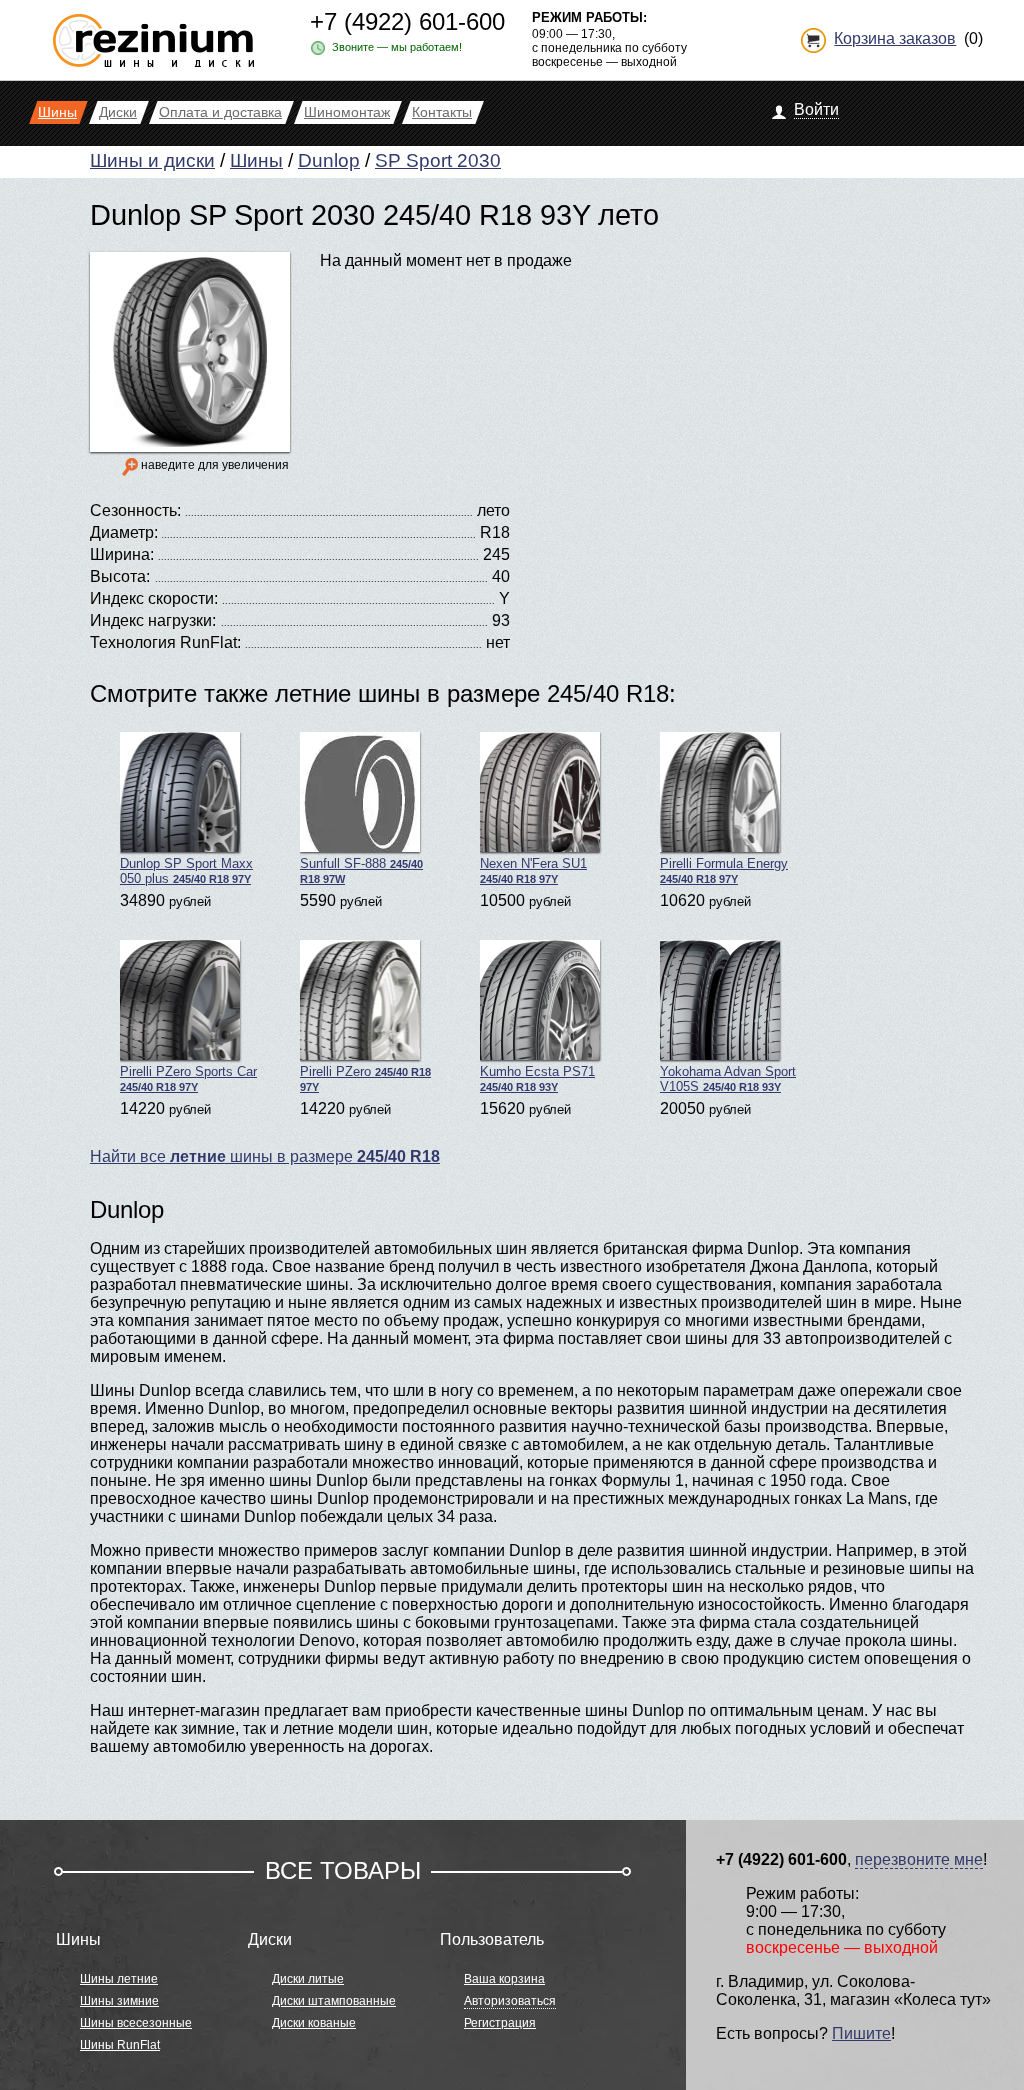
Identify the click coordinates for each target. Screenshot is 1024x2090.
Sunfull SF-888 (361, 870)
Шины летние (119, 1979)
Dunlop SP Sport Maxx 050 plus (186, 871)
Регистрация (500, 2023)
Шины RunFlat (120, 2045)
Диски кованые (314, 2023)
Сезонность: (135, 510)
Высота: (120, 576)
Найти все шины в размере (265, 1156)
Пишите (861, 2033)
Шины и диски (152, 160)
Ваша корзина (504, 1979)
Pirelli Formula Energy (724, 870)
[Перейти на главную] (153, 32)
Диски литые (308, 1979)
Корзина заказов (895, 38)
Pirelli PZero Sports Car (188, 1078)
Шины (256, 160)
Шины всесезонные (136, 2023)
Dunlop (329, 160)
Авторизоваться (510, 2001)
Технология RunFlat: (165, 642)
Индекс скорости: (154, 598)
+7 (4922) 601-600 (407, 21)
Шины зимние (119, 2001)
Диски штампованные (334, 2001)
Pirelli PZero (365, 1078)
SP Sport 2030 (438, 160)
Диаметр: (124, 532)
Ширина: (122, 554)
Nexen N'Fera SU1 (533, 870)
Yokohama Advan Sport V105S (728, 1079)
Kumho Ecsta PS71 (537, 1078)
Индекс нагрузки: (153, 620)
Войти (816, 109)
